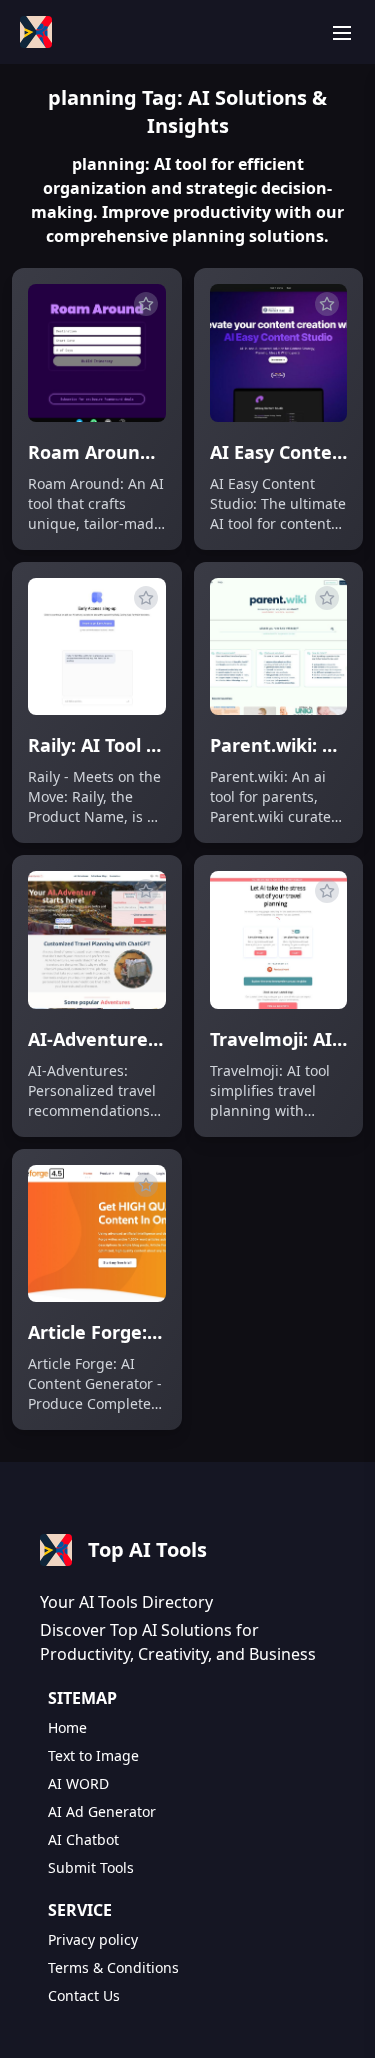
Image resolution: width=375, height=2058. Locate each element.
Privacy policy (93, 1939)
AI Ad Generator (102, 1811)
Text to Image (93, 1755)
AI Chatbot (83, 1839)
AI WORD (78, 1783)
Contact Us (84, 1995)
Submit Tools (91, 1867)
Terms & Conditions (113, 1967)
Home (67, 1727)
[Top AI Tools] (36, 32)
